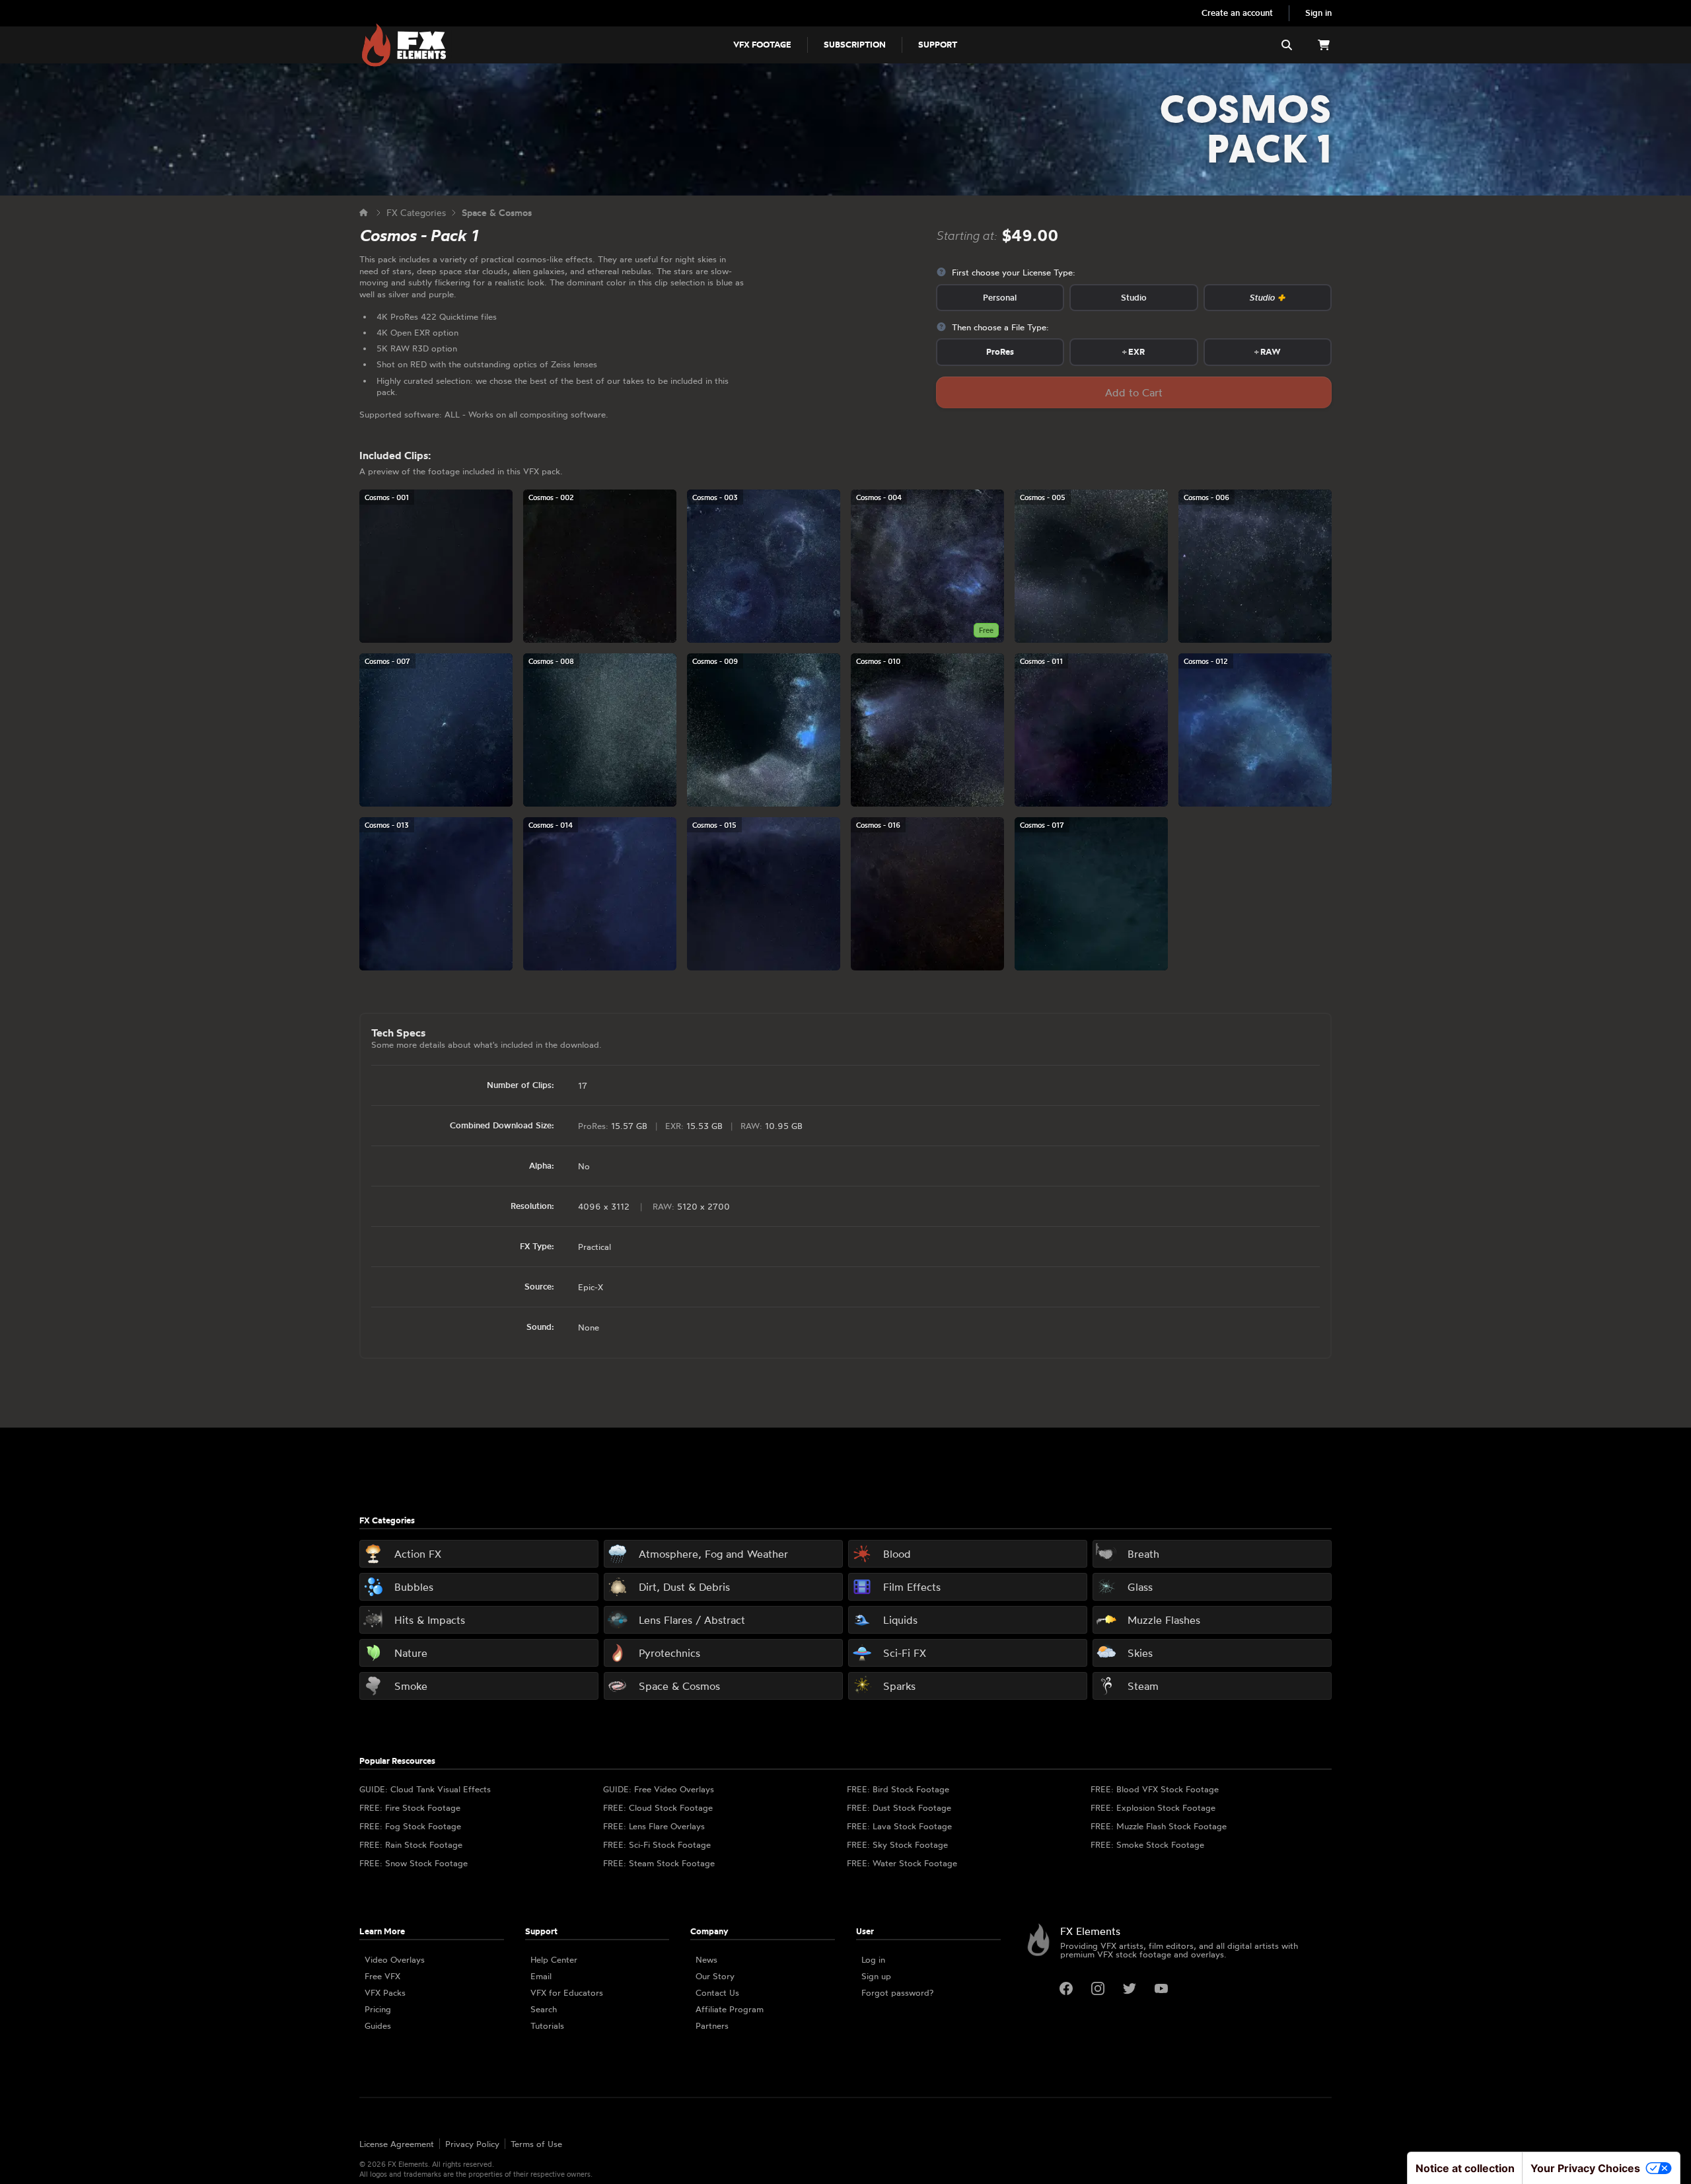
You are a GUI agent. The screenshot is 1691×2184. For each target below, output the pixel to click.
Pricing (378, 2009)
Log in (873, 1959)
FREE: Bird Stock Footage (898, 1789)
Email (541, 1976)
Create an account (1237, 13)
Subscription (855, 44)
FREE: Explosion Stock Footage (1153, 1807)
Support (938, 44)
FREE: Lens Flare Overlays (654, 1826)
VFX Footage (762, 44)
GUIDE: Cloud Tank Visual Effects (425, 1789)
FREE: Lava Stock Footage (899, 1826)
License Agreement (397, 2144)
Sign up (876, 1976)
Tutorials (547, 2025)
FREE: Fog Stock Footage (410, 1826)
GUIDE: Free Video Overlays (659, 1789)
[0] (1324, 45)
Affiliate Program (730, 2009)
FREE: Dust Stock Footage (899, 1807)
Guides (378, 2025)
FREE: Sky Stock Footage (897, 1844)
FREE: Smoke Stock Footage (1147, 1844)
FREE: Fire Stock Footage (410, 1807)
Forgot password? (897, 1992)
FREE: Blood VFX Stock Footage (1155, 1789)
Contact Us (717, 1992)
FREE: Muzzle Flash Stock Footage (1159, 1826)
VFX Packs (385, 1992)
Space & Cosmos (497, 212)
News (706, 1959)
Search (544, 2009)
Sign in (1318, 13)
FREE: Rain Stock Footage (411, 1844)
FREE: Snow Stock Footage (414, 1863)
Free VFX (382, 1976)
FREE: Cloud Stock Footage (658, 1807)
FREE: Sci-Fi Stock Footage (657, 1844)
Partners (712, 2025)
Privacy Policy (472, 2144)
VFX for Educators (567, 1992)
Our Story (715, 1976)
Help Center (554, 1959)
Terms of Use (536, 2144)
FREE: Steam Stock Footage (659, 1863)
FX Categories (416, 212)
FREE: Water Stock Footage (902, 1863)
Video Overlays (395, 1959)
